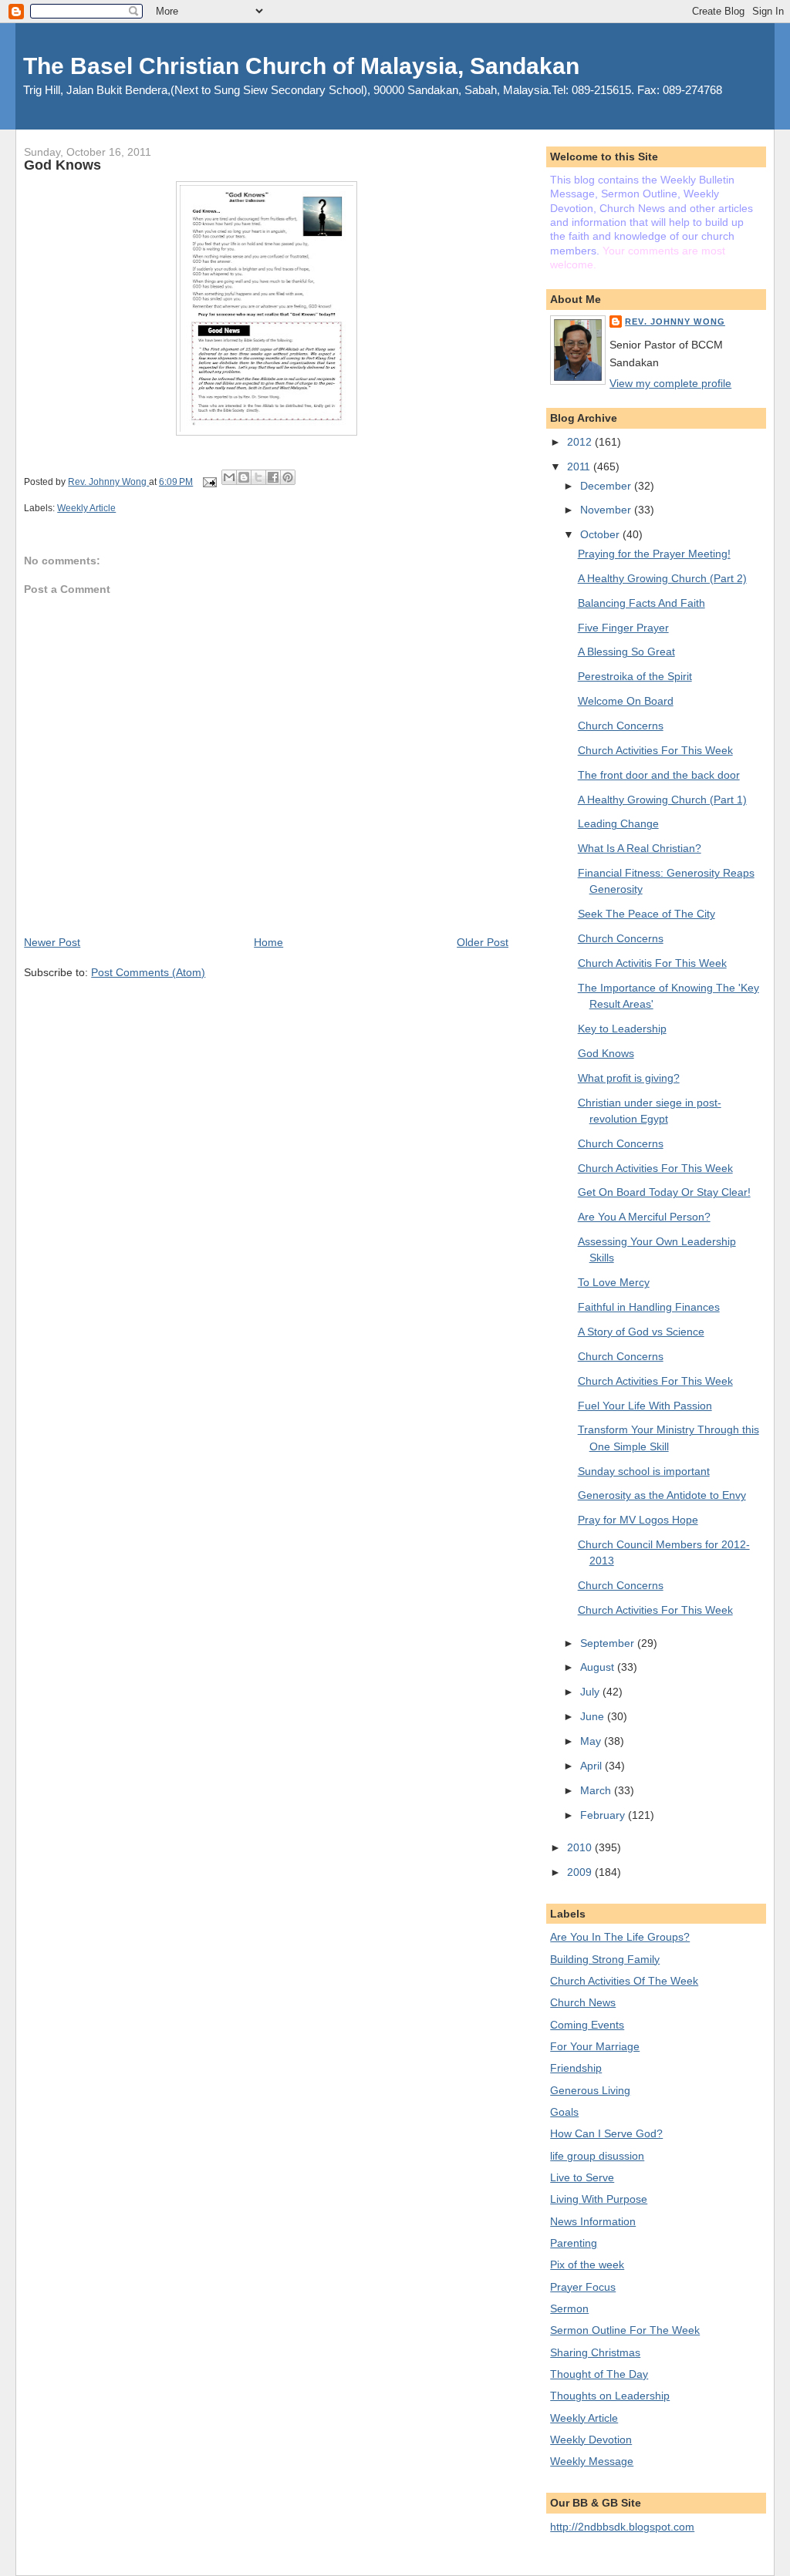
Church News (583, 2002)
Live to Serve (582, 2177)
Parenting (574, 2243)
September (609, 1643)
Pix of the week (587, 2265)
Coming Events (587, 2025)
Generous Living (590, 2090)
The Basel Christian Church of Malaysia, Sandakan (301, 66)
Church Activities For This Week (655, 750)
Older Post (483, 942)
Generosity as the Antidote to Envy (662, 1495)
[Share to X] (258, 477)
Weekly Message (592, 2461)
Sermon (569, 2308)
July (591, 1692)
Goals (564, 2112)
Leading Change (618, 823)
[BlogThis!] (244, 477)
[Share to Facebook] (273, 477)
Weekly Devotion (591, 2440)
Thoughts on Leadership (610, 2396)
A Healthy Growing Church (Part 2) (662, 578)
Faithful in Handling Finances (649, 1307)
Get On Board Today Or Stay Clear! (664, 1192)
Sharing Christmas (595, 2352)
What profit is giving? (629, 1078)
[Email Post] (209, 482)
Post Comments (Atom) (148, 972)
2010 (581, 1847)
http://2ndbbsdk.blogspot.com (622, 2527)
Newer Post (52, 942)
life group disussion (597, 2156)
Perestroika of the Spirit (635, 676)
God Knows (606, 1053)
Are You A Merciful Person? (644, 1217)
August (599, 1667)
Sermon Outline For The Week (625, 2330)
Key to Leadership (622, 1029)
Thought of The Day (599, 2374)
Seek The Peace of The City (647, 914)
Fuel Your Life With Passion (645, 1406)
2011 (580, 466)
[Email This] (229, 477)
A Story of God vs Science (641, 1332)
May (592, 1741)
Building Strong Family (605, 1959)
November (607, 510)
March (597, 1790)
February (604, 1815)
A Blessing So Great (626, 652)
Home (268, 942)
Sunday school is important (644, 1471)
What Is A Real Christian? (640, 848)
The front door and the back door (659, 775)
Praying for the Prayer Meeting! (654, 554)
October (601, 534)
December (607, 486)
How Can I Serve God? (606, 2133)
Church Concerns (621, 726)
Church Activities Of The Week (624, 1981)
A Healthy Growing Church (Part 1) (662, 800)
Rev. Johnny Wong (675, 322)
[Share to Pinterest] (288, 477)
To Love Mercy (614, 1282)
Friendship (576, 2068)
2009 (581, 1872)
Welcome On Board (626, 701)
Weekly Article (86, 508)
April (592, 1766)
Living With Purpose (599, 2199)
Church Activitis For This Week (652, 963)
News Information (593, 2221)
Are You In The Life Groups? (620, 1937)
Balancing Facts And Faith (641, 603)
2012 (581, 442)
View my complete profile (670, 383)
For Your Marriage (595, 2046)
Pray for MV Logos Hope (638, 1520)
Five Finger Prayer (623, 628)
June (594, 1716)
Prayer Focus (583, 2287)
